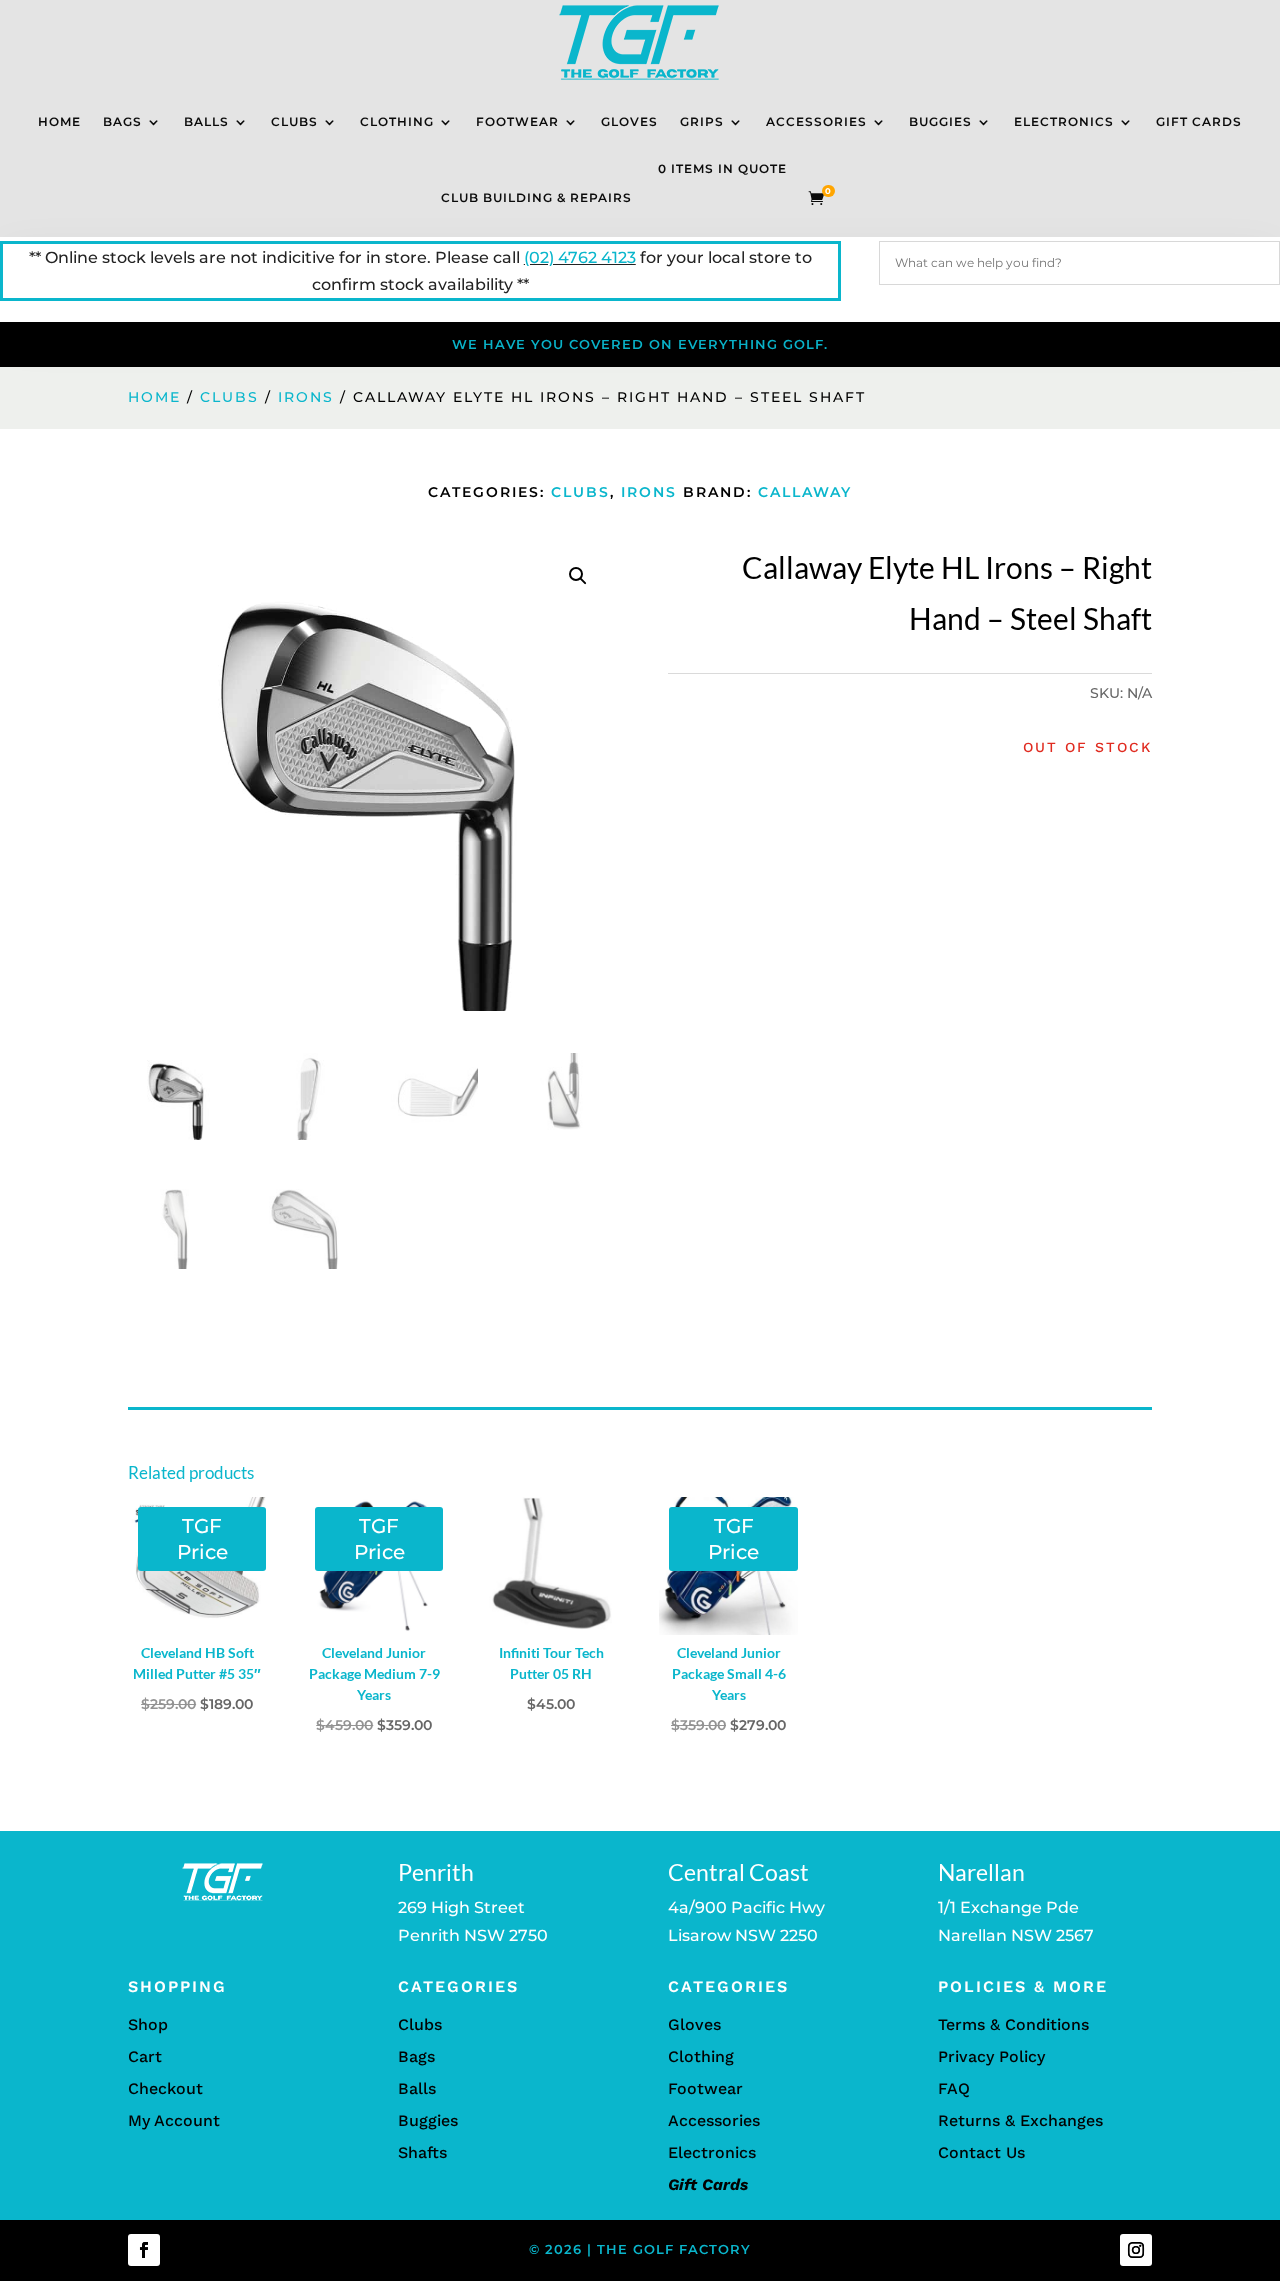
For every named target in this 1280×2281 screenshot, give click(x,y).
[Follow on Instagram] (1136, 2250)
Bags (122, 121)
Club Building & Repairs (536, 197)
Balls (206, 121)
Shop (148, 2024)
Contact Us (981, 2152)
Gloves (629, 121)
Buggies (940, 121)
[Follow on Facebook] (144, 2250)
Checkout (165, 2088)
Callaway (805, 492)
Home (59, 121)
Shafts (422, 2152)
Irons (306, 397)
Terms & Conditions (1013, 2024)
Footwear (517, 121)
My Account (174, 2120)
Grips (702, 121)
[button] (578, 576)
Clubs (294, 121)
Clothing (397, 121)
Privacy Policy (991, 2056)
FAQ (954, 2088)
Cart (145, 2056)
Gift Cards (1199, 121)
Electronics (1064, 121)
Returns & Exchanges (1020, 2120)
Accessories (816, 121)
